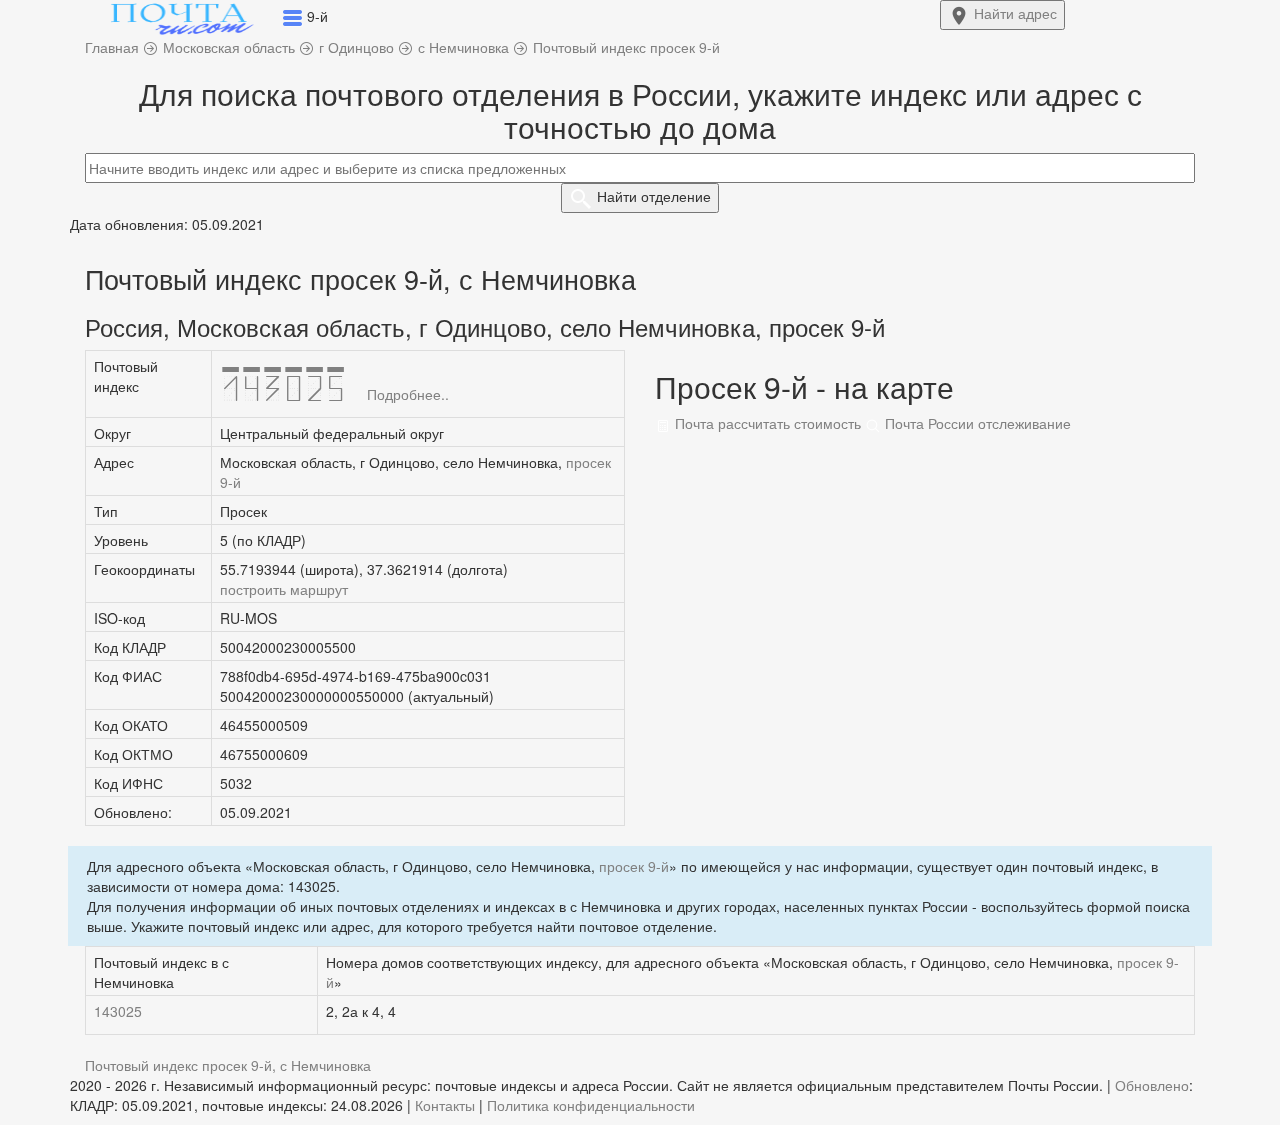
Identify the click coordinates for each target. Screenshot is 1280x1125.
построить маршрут (284, 589)
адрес (1015, 13)
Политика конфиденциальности (591, 1105)
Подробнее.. (408, 394)
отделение (654, 196)
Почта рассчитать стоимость (766, 423)
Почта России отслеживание (976, 423)
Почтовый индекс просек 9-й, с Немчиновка (228, 1065)
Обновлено (1152, 1085)
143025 (118, 1011)
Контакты (445, 1105)
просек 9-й (634, 866)
